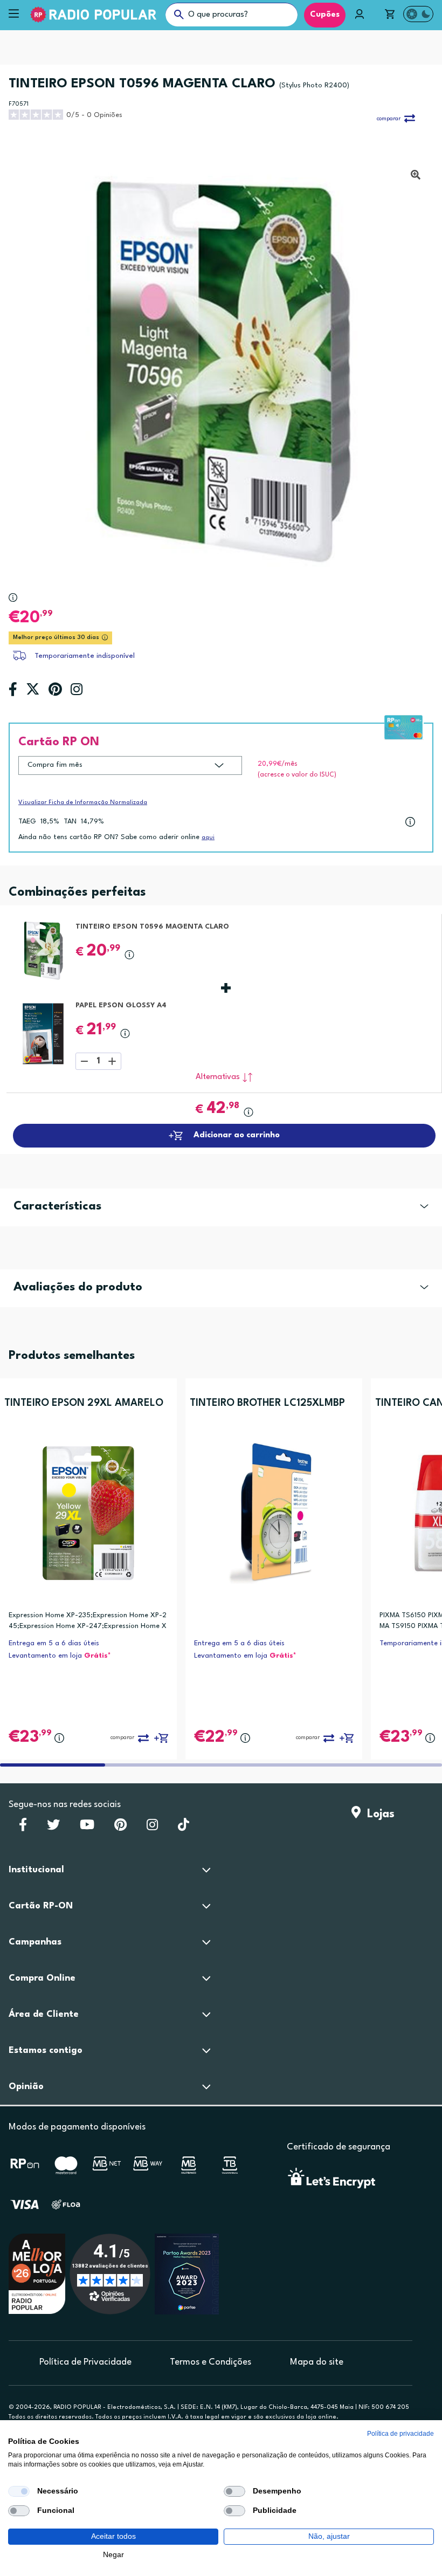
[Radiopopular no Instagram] (152, 1828)
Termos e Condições (210, 2362)
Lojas (378, 1814)
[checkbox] (19, 2491)
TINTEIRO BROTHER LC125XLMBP (267, 1403)
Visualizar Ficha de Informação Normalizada (83, 803)
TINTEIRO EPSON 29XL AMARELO (84, 1403)
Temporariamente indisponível (85, 656)
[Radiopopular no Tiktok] (184, 1828)
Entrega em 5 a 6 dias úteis (54, 1643)
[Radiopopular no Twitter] (53, 1828)
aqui (208, 838)
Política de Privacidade (85, 2362)
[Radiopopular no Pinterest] (120, 1828)
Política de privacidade (400, 2434)
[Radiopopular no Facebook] (23, 1828)
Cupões (325, 15)
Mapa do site (317, 2362)
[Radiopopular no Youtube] (87, 1828)
